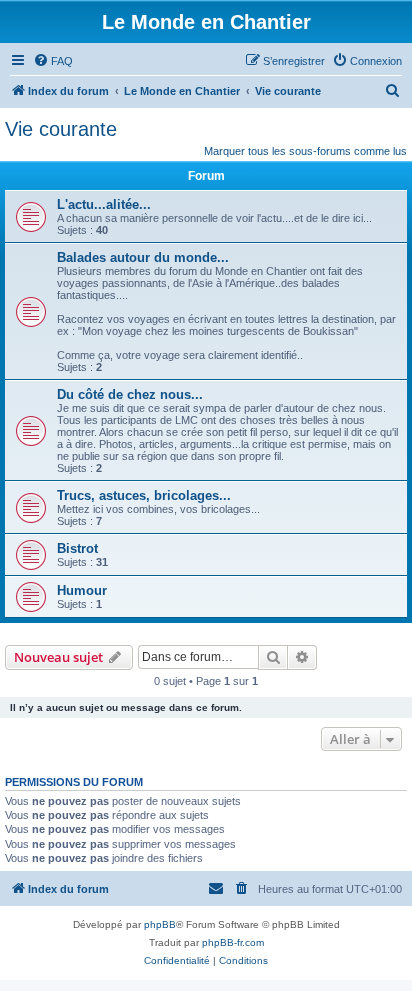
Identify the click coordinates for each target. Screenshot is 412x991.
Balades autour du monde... (143, 257)
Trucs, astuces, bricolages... (144, 495)
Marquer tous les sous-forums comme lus (305, 151)
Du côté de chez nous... (130, 394)
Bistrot (77, 548)
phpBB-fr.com (233, 942)
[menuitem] (53, 61)
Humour (82, 590)
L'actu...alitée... (104, 204)
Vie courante (61, 129)
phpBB (160, 924)
